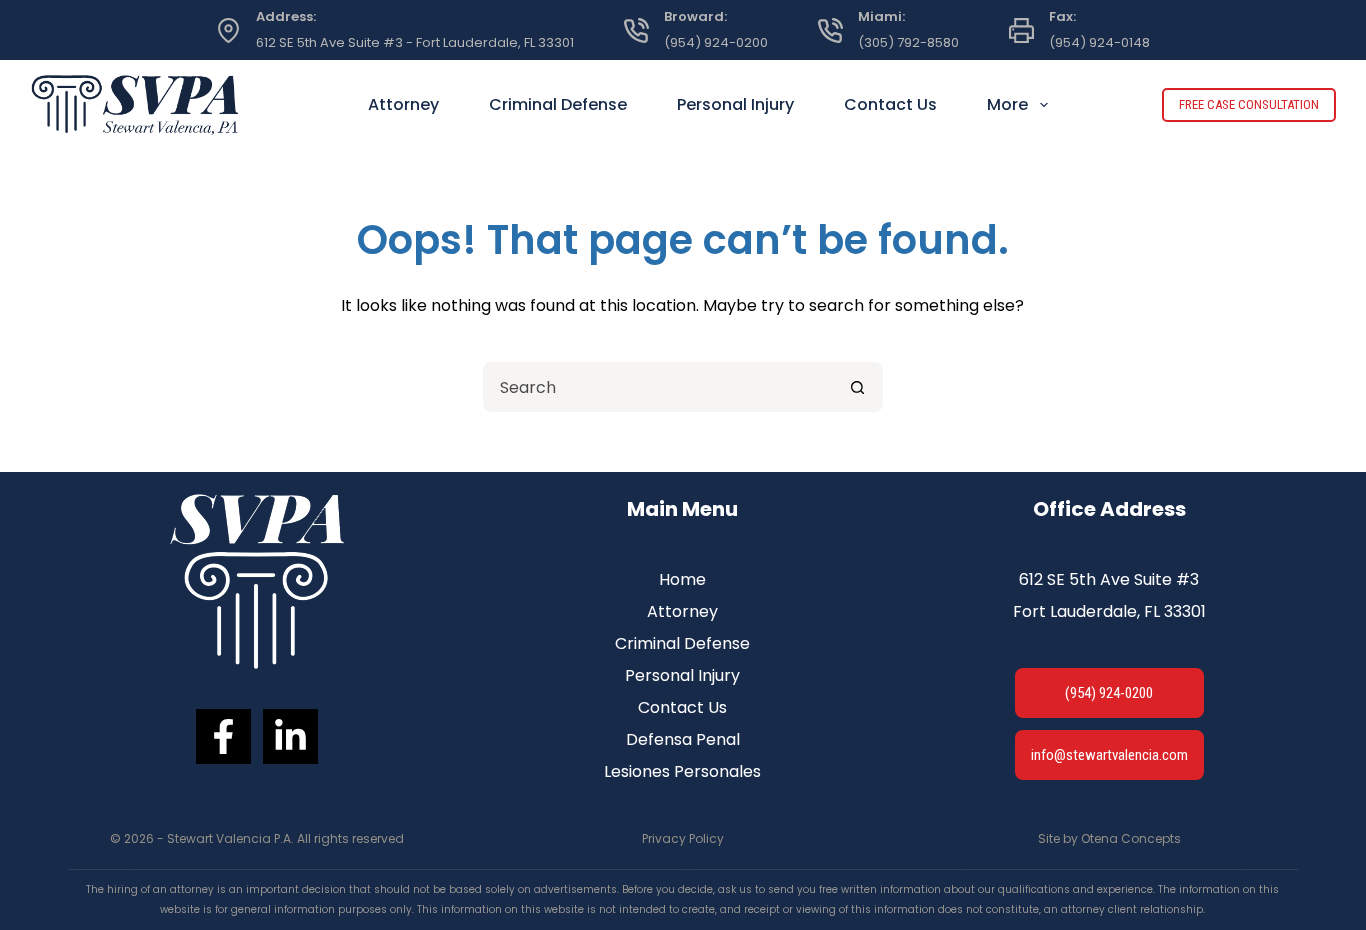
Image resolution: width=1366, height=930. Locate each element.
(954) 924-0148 (1099, 42)
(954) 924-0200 (716, 42)
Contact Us (890, 104)
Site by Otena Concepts (1109, 838)
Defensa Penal (683, 739)
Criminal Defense (558, 104)
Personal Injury (735, 104)
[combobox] (660, 387)
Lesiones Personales (682, 771)
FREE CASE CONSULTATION (1249, 104)
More (1007, 104)
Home (682, 579)
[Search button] (858, 387)
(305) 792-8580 (908, 42)
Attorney (403, 104)
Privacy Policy (683, 838)
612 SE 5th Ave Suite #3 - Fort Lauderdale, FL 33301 (415, 42)
